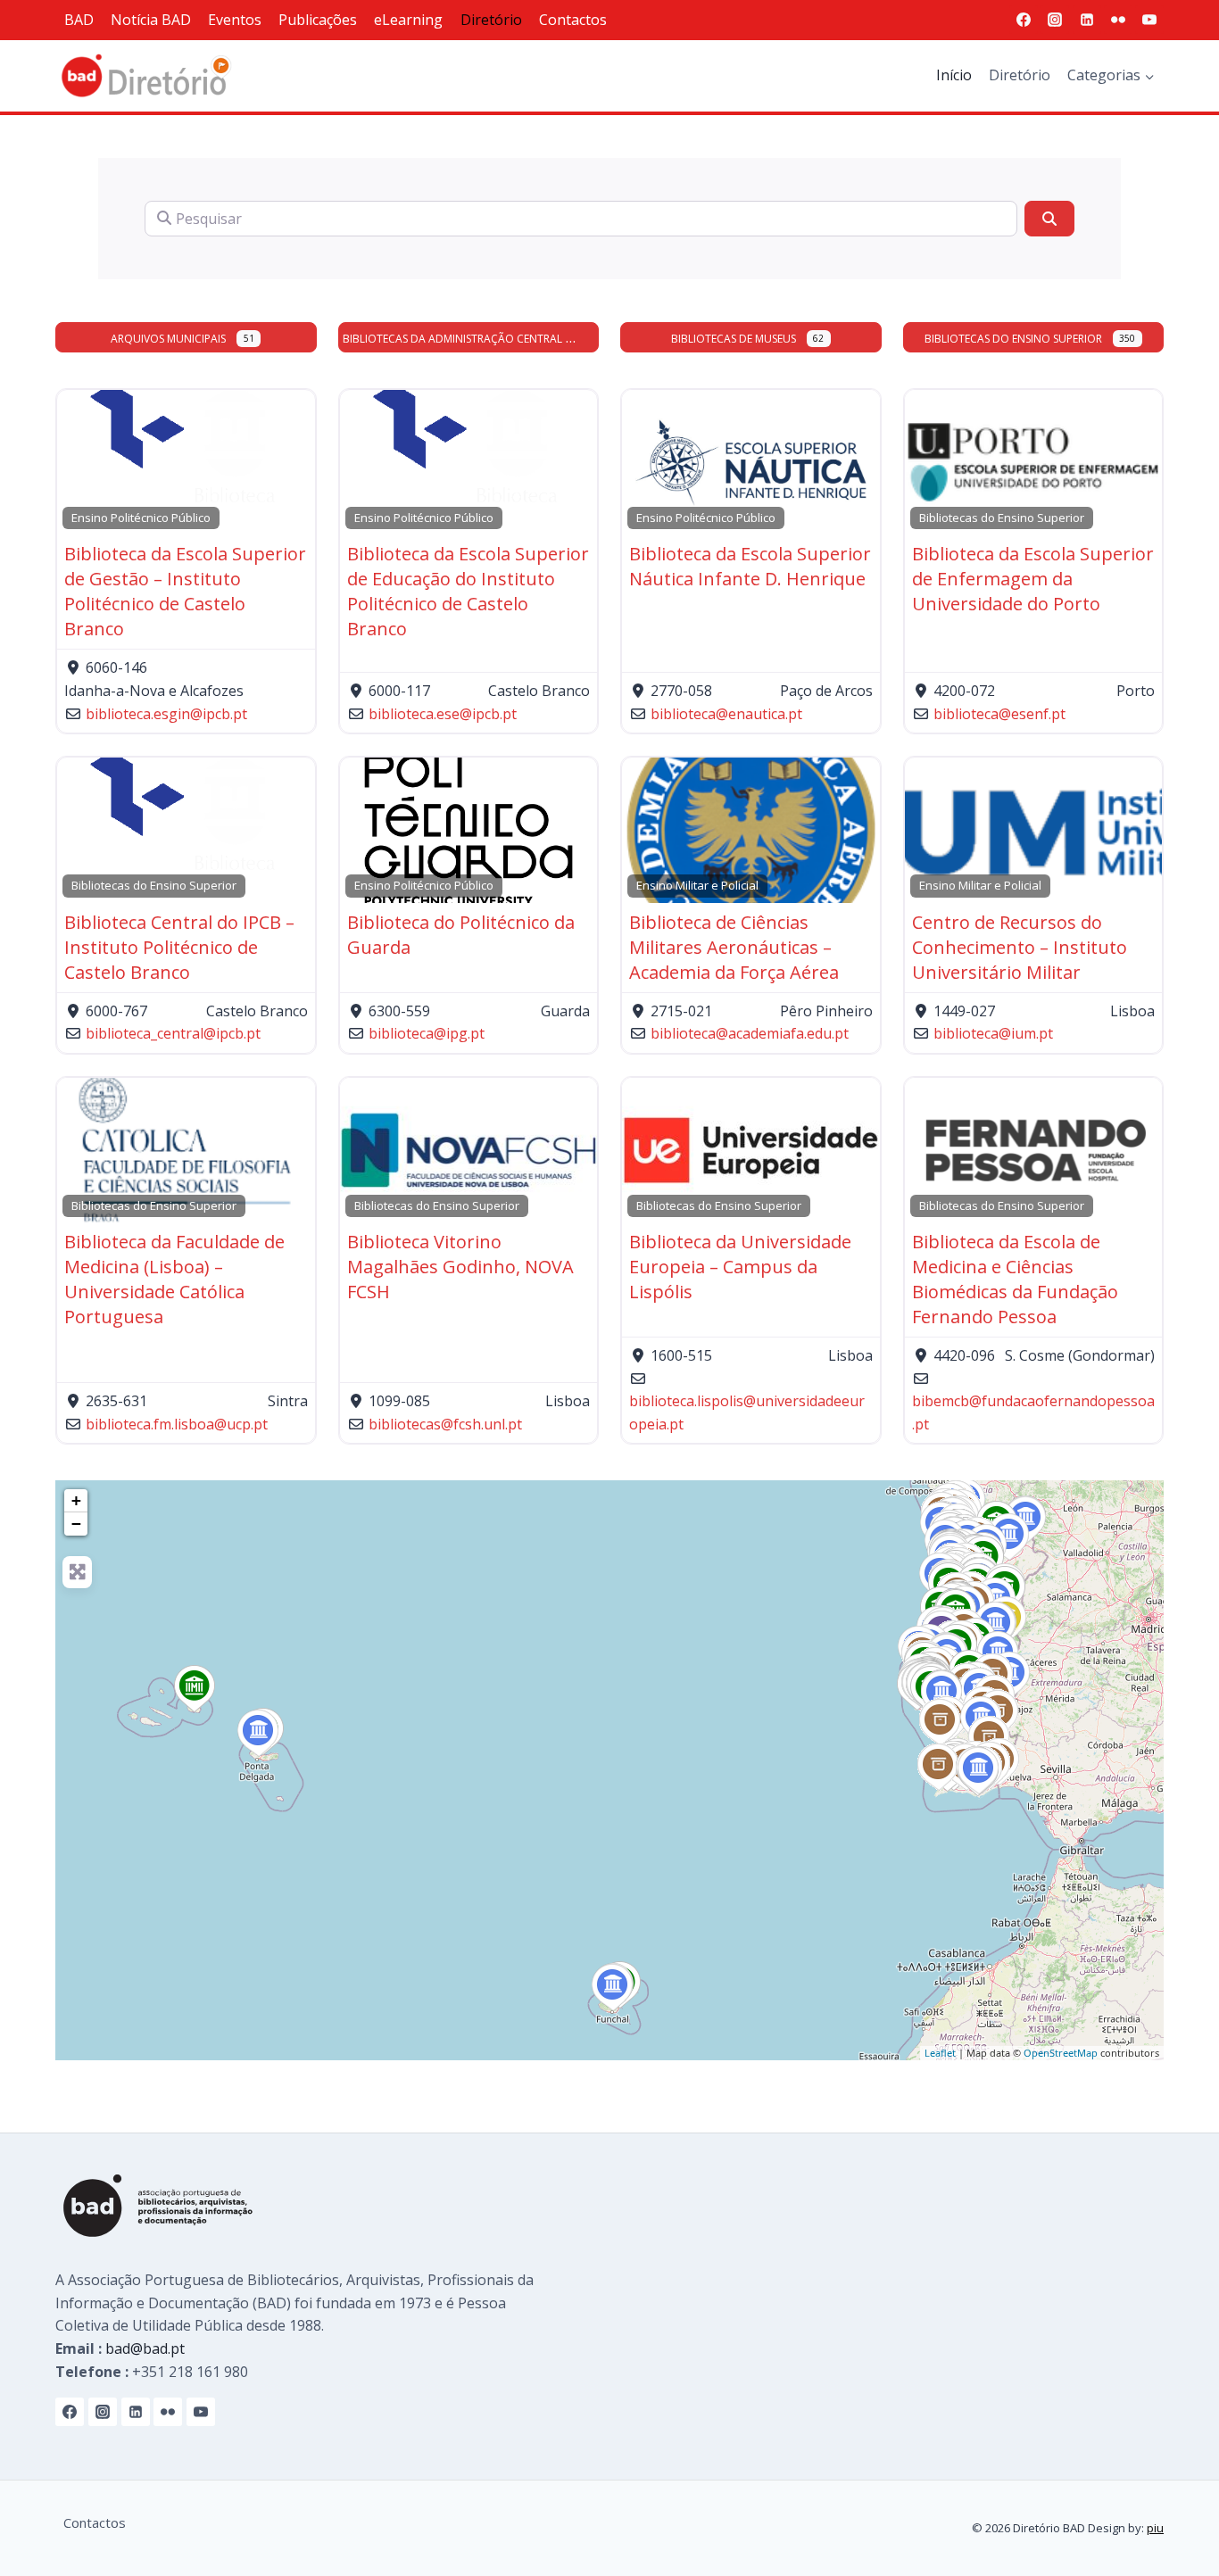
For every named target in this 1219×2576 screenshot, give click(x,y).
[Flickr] (1118, 20)
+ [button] (76, 1500)
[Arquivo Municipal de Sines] (940, 1723)
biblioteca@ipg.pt (427, 1033)
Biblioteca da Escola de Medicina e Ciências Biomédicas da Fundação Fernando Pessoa (1015, 1279)
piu (1155, 2528)
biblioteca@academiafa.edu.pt (750, 1033)
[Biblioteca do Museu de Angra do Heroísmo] (195, 1689)
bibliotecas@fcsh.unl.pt (445, 1424)
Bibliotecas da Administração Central (452, 339)
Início (954, 75)
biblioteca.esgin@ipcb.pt (166, 714)
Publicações (318, 20)
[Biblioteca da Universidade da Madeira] (613, 1988)
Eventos (235, 20)
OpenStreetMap (1061, 2053)
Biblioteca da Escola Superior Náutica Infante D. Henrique (750, 566)
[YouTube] (1149, 20)
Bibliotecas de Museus (734, 339)
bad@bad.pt (145, 2348)
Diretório (491, 20)
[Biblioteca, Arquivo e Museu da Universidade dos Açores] (258, 1734)
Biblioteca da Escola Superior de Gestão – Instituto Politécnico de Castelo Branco (185, 591)
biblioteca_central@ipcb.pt (173, 1033)
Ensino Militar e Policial (697, 885)
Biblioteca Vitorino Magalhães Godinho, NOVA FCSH (460, 1267)
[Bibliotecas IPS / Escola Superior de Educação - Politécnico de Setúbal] (942, 1694)
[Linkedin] (1087, 20)
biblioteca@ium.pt (993, 1033)
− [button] (76, 1524)
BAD (79, 20)
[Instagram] (1055, 20)
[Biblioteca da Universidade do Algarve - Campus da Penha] (979, 1771)
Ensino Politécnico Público (141, 518)
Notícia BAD (151, 20)
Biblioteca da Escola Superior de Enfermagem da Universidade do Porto (1033, 579)
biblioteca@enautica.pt (726, 714)
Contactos (573, 20)
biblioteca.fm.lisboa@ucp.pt (177, 1424)
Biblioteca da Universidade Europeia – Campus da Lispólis (740, 1267)
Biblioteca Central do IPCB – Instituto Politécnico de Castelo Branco (179, 947)
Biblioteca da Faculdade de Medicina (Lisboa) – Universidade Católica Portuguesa (174, 1279)
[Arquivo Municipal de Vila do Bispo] (938, 1768)
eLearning (408, 20)
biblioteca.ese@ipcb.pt (443, 714)
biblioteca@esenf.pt (999, 714)
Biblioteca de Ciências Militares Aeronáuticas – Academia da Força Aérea (734, 947)
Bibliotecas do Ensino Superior (1013, 339)
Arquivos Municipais (168, 339)
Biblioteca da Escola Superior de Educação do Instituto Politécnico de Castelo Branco (468, 591)
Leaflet (940, 2053)
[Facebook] (1024, 20)
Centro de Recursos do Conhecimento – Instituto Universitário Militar (1020, 947)
